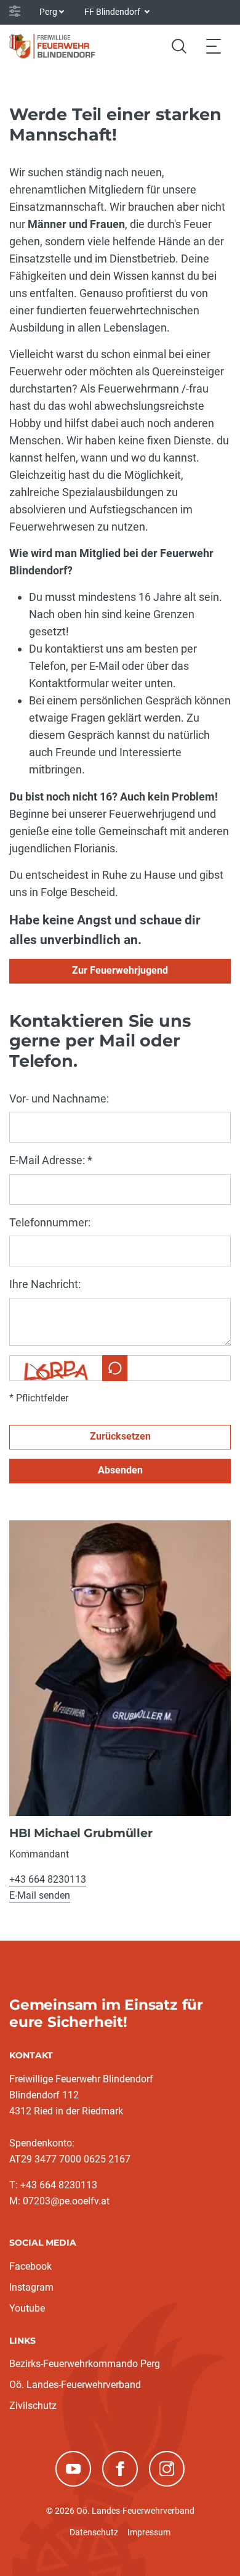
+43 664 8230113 (48, 1879)
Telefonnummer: (50, 1222)
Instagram (31, 2287)
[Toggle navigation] (214, 46)
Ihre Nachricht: (45, 1284)
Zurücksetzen (120, 1436)
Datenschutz (94, 2532)
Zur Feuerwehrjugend (120, 970)
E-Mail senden (40, 1895)
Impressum (149, 2532)
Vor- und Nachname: (59, 1098)
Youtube (27, 2308)
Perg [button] (48, 12)
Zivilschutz (33, 2406)
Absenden (120, 1470)
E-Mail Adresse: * (51, 1160)
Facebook (30, 2266)
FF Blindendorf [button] (113, 12)
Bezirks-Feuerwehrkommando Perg (85, 2364)
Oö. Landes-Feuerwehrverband (75, 2385)
